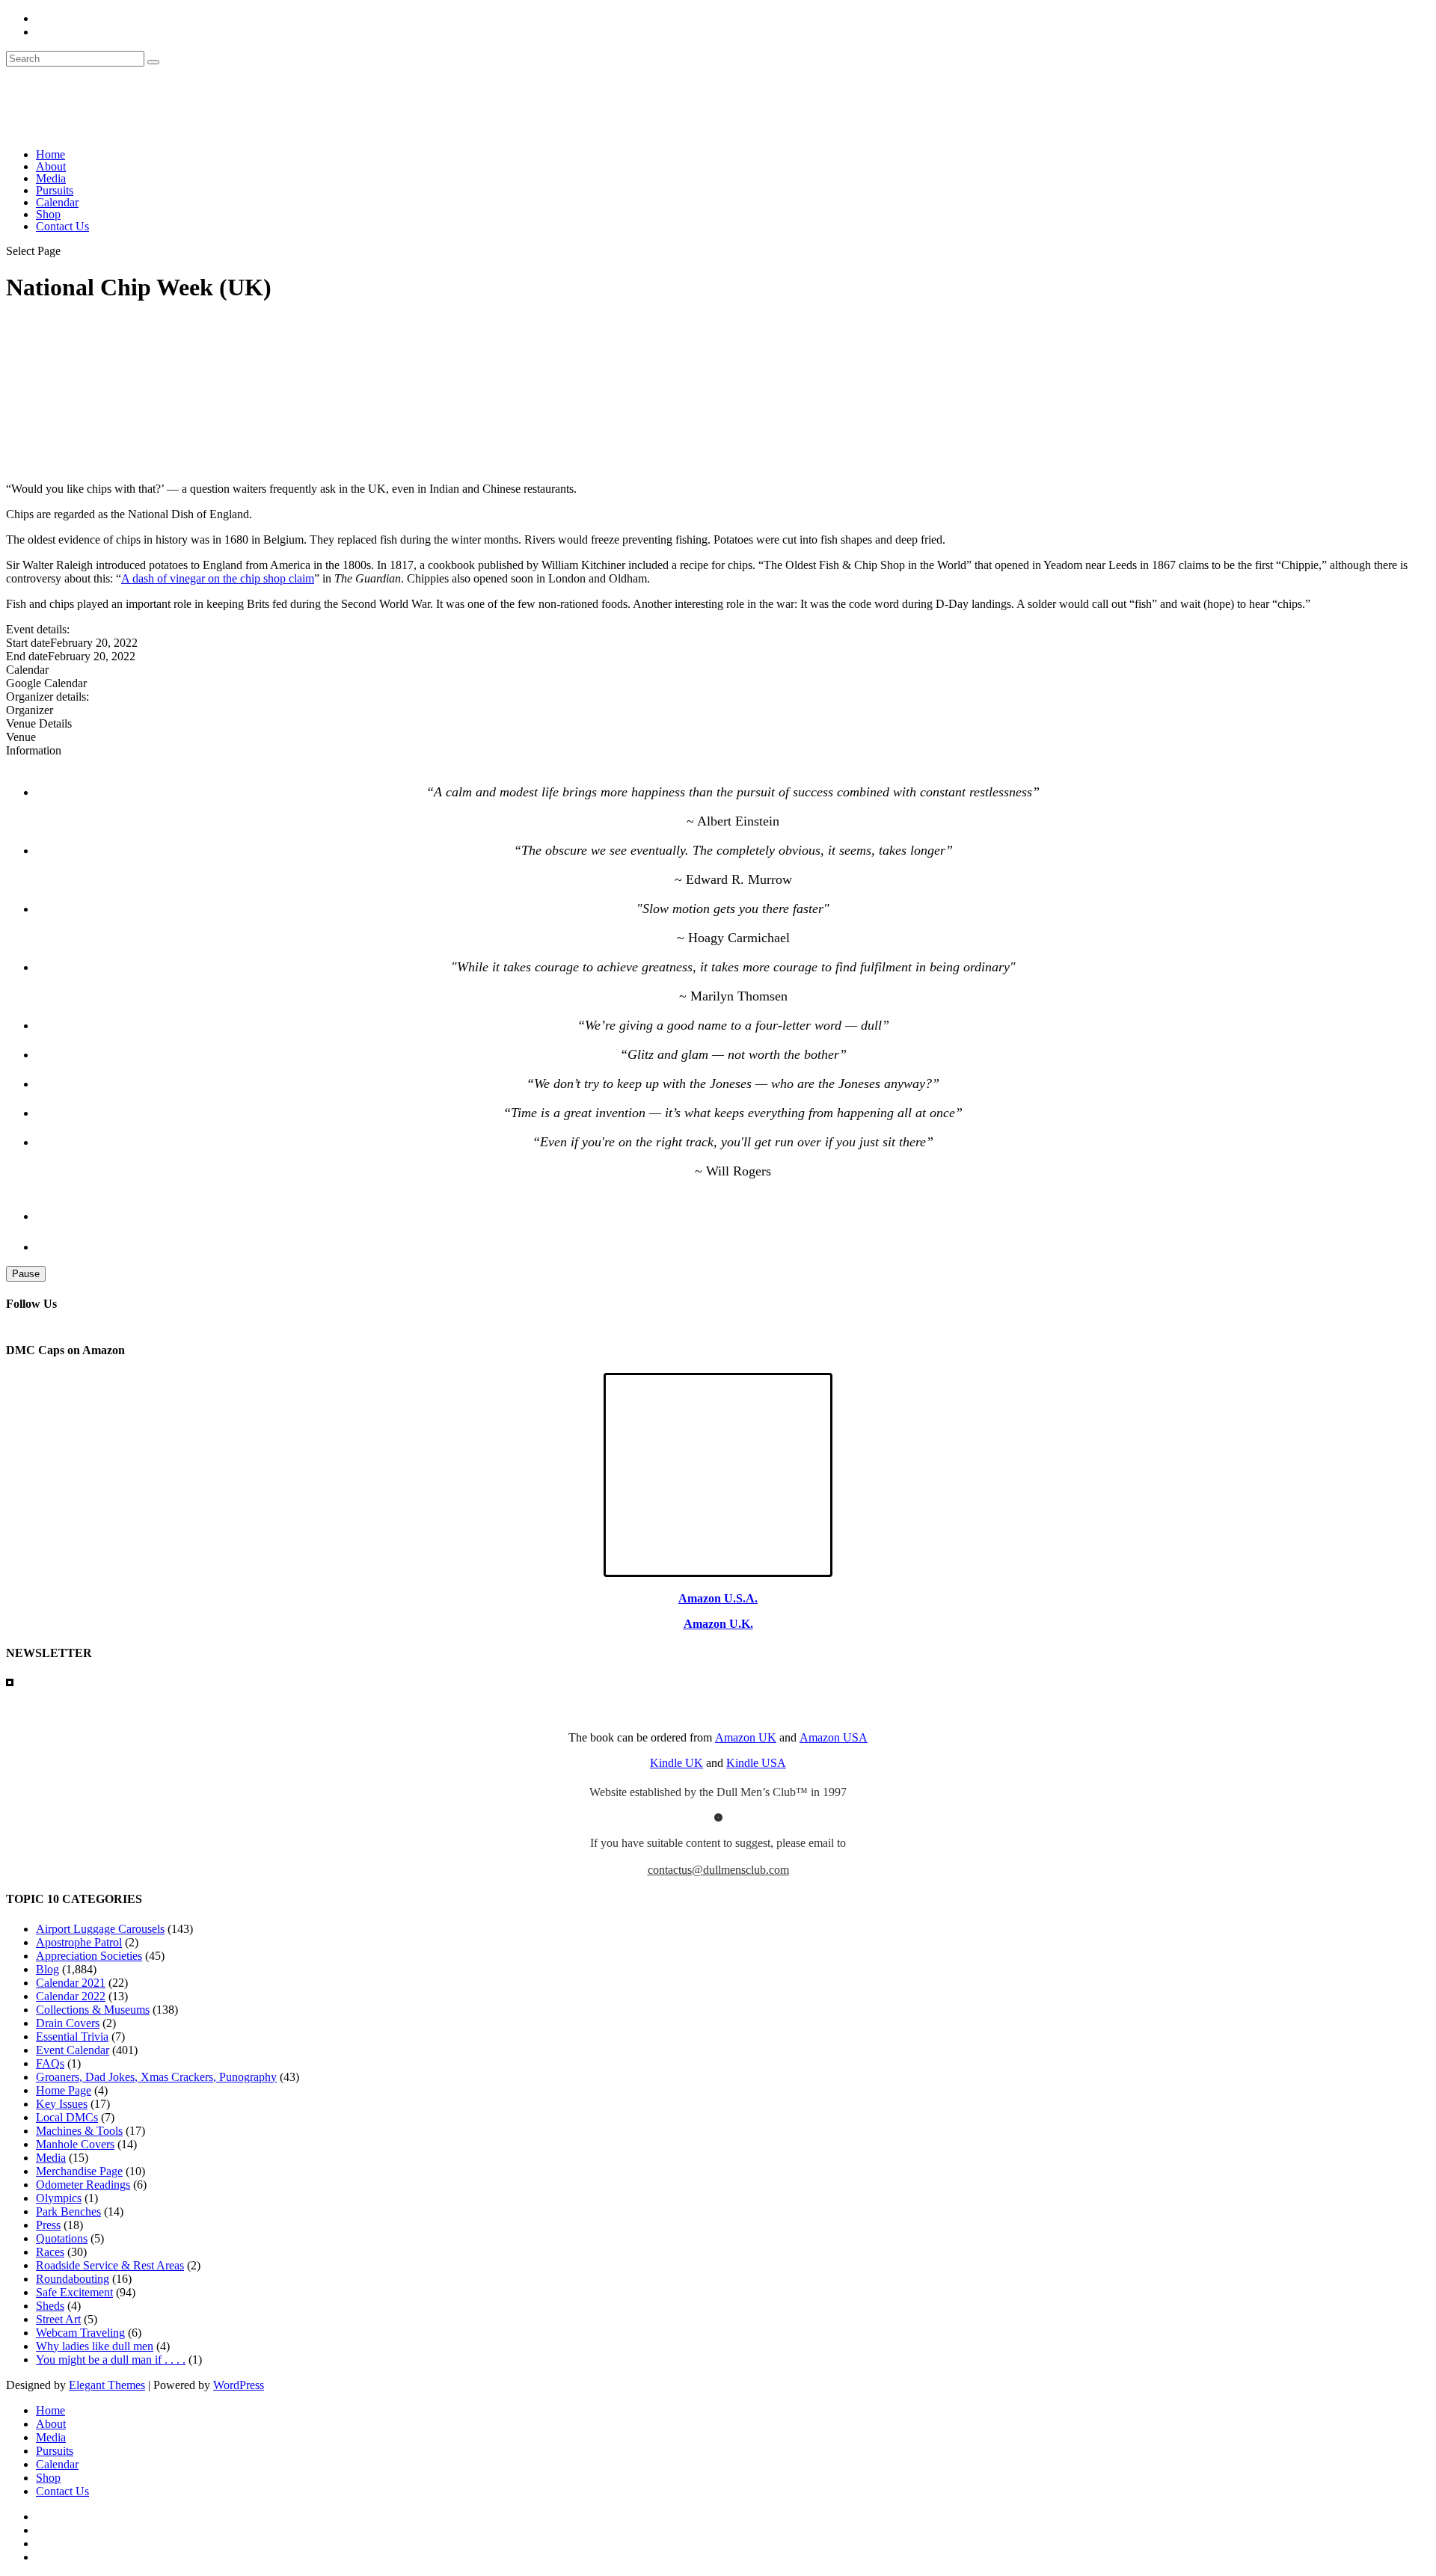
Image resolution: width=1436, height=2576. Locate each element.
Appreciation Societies (89, 1956)
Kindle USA (756, 1763)
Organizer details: (47, 697)
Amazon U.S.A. (718, 1598)
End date (27, 656)
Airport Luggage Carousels (100, 1929)
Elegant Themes (107, 2385)
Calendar (57, 202)
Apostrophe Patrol (79, 1942)
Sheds (50, 2306)
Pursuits (55, 190)
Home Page (64, 2090)
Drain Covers (68, 2023)
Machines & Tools (79, 2131)
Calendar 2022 (71, 1996)
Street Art (58, 2319)
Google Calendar (46, 683)
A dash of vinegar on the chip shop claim (218, 578)
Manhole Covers (75, 2144)
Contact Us (62, 226)
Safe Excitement (74, 2292)
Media (51, 178)
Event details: (38, 629)
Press (48, 2225)
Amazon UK (746, 1737)
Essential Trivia (72, 2036)
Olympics (59, 2198)
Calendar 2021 (71, 1983)
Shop (48, 214)
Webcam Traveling (80, 2333)
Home (50, 154)
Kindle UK (676, 1763)
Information (34, 750)
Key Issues (62, 2104)
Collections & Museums (93, 2010)
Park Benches (68, 2211)
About (51, 166)
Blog (47, 1969)
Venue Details (39, 723)
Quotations (62, 2238)
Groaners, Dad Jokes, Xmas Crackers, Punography (156, 2077)
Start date (28, 643)
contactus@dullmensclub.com (718, 1870)
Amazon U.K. (718, 1624)
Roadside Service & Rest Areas (110, 2265)
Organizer (30, 710)
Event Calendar (73, 2050)
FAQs (50, 2063)
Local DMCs (67, 2117)
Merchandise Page (79, 2171)
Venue (21, 737)
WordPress (239, 2385)
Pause (26, 1274)
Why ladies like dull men (95, 2346)
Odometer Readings (83, 2185)
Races (50, 2252)
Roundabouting (73, 2279)
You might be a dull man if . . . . (111, 2360)
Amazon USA (834, 1737)
